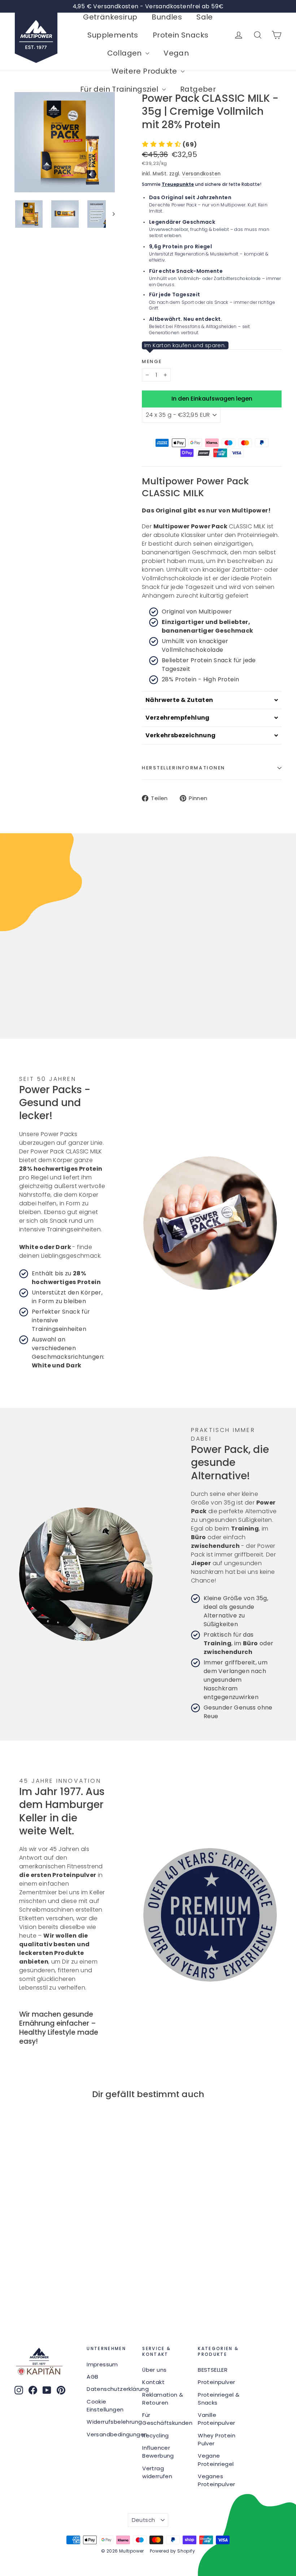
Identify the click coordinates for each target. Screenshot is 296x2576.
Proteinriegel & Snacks (219, 2399)
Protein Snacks (181, 35)
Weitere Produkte (145, 71)
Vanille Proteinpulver (216, 2419)
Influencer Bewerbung (158, 2452)
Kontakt (153, 2382)
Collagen (126, 53)
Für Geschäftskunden (165, 2419)
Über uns (154, 2370)
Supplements (113, 35)
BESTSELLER (213, 2370)
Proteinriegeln (258, 535)
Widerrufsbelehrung (109, 2422)
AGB (92, 2377)
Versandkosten (201, 174)
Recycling (156, 2435)
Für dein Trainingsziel (120, 89)
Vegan (176, 53)
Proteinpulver (216, 2382)
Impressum (102, 2364)
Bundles (167, 17)
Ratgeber (198, 89)
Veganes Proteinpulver (216, 2480)
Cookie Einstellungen (105, 2405)
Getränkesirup (110, 17)
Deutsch (143, 2520)
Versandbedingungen (109, 2434)
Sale (205, 17)
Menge (152, 362)
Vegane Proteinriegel (216, 2460)
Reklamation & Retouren (163, 2399)
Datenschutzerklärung (109, 2389)
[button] (169, 145)
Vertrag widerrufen (157, 2472)
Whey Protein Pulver (217, 2439)
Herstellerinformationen (184, 768)
